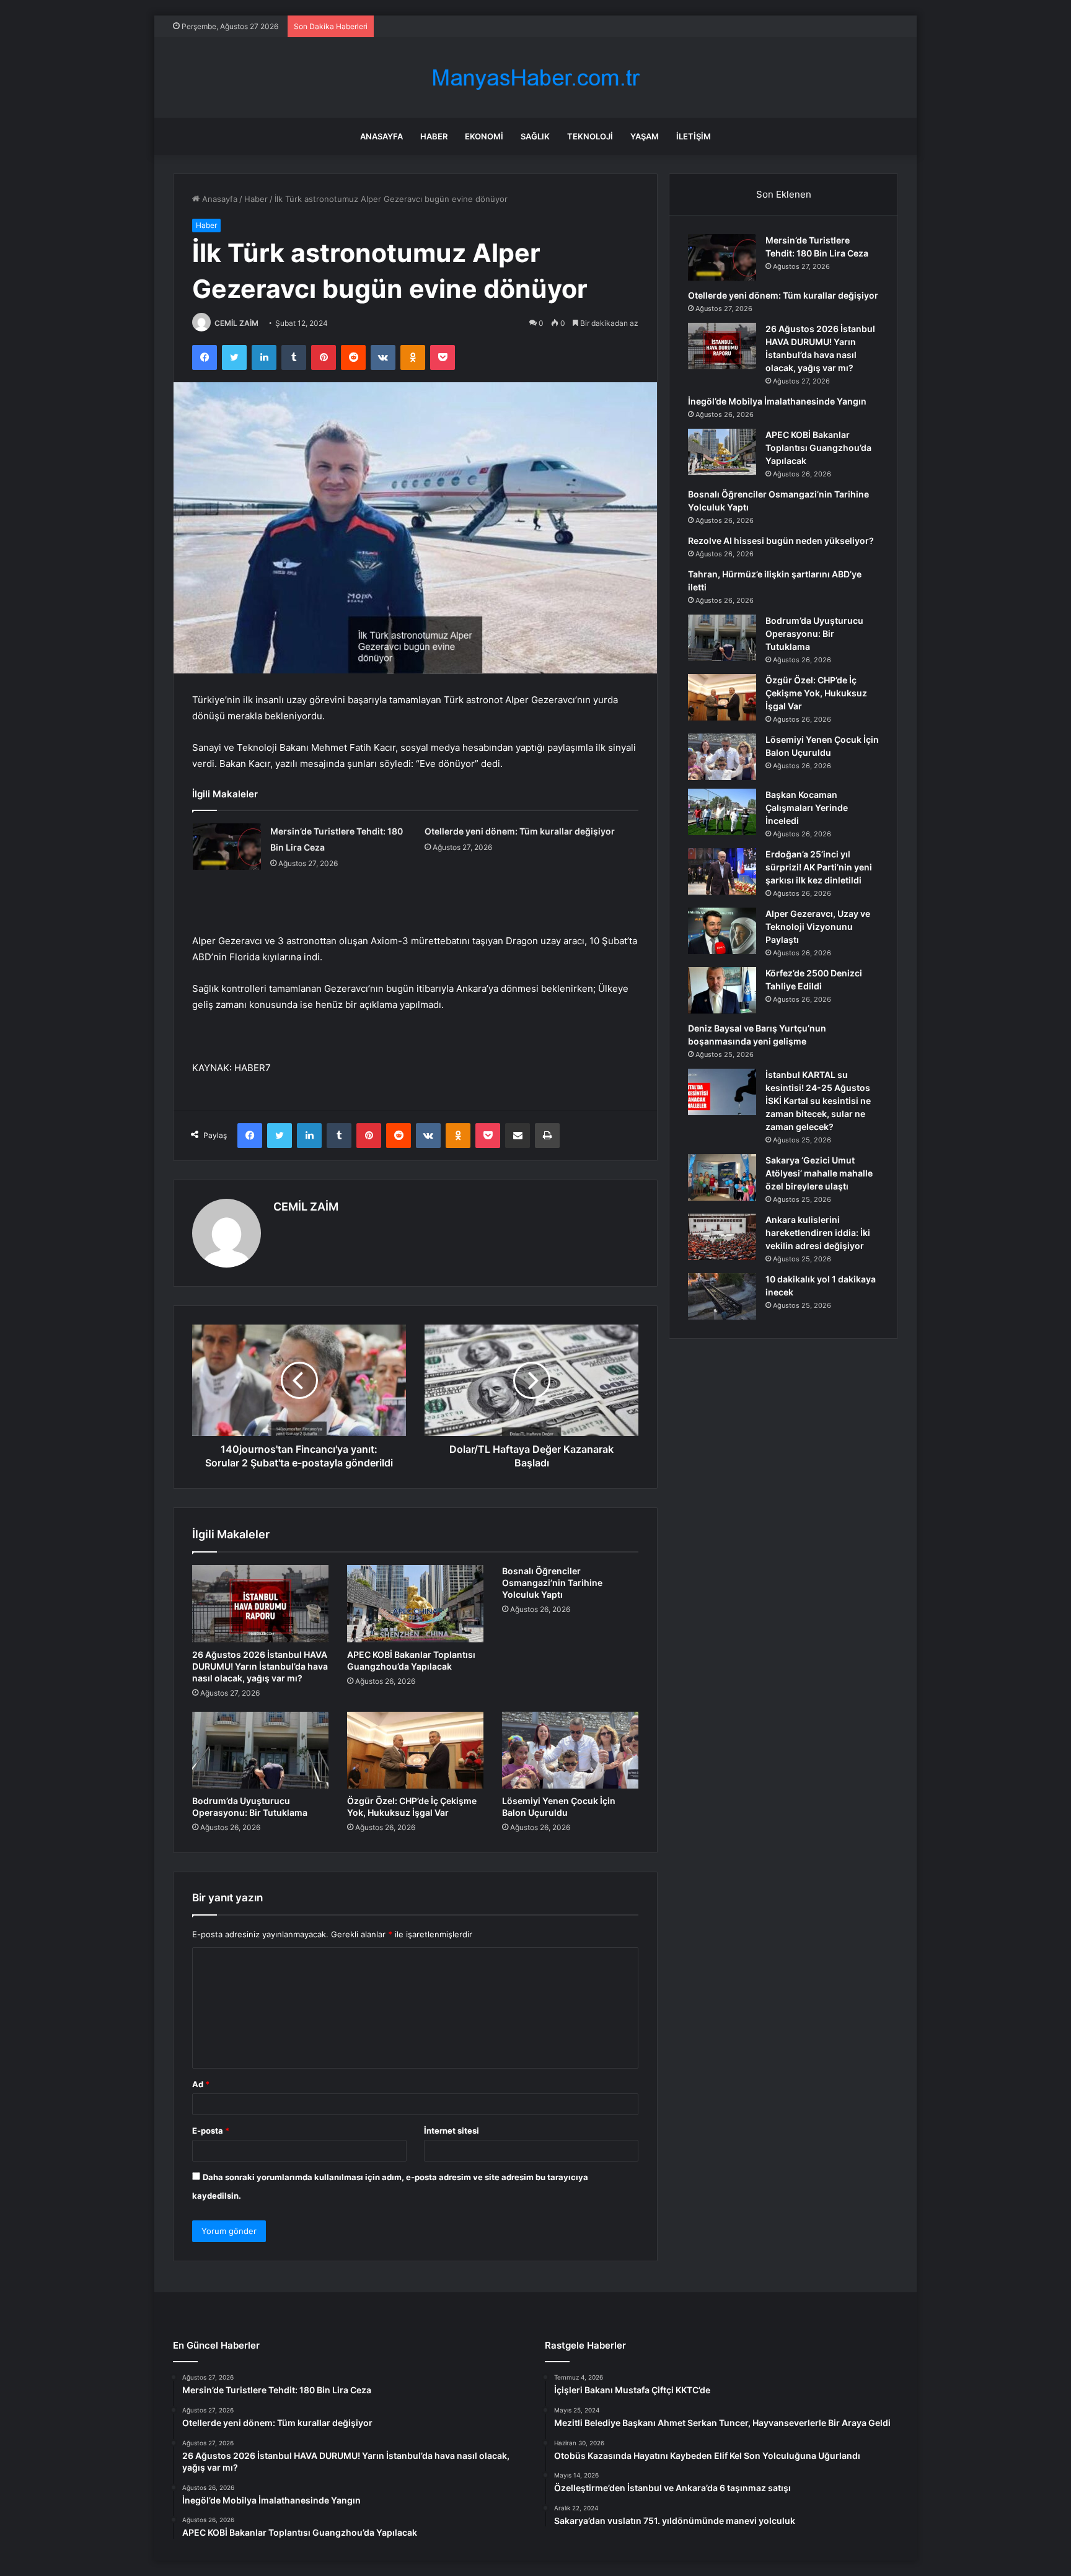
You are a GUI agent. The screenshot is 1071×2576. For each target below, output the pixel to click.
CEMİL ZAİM (236, 323)
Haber (434, 136)
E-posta (211, 2131)
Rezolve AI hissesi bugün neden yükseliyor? (781, 541)
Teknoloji (590, 136)
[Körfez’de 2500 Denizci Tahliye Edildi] (722, 990)
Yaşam (645, 136)
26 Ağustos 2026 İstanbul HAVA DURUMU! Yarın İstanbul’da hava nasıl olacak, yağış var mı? (260, 1666)
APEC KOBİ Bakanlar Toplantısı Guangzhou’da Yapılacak (818, 448)
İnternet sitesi (452, 2131)
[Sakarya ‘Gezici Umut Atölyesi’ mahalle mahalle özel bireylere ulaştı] (722, 1177)
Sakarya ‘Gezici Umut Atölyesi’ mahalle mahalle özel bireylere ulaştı (819, 1173)
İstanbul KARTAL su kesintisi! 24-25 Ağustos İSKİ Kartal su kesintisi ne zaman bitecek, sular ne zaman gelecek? (818, 1101)
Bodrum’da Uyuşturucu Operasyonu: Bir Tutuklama (814, 633)
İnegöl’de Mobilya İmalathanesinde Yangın (777, 401)
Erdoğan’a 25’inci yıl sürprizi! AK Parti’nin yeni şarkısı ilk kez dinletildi (819, 867)
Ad (201, 2084)
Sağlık (535, 136)
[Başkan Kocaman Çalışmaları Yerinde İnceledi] (722, 812)
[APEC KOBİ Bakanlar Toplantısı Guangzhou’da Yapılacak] (415, 1603)
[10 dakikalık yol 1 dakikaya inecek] (722, 1296)
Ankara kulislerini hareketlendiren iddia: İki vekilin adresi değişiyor (818, 1233)
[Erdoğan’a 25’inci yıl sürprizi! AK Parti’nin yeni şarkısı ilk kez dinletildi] (722, 871)
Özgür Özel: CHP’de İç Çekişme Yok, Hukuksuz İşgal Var (816, 693)
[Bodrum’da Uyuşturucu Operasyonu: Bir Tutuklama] (260, 1750)
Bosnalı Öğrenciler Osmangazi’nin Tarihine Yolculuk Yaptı (552, 1583)
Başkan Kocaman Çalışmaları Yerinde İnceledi (807, 808)
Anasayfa (381, 136)
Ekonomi (484, 136)
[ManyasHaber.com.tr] (535, 78)
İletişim (694, 136)
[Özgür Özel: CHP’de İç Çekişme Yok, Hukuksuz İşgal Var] (415, 1750)
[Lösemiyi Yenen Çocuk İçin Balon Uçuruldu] (570, 1750)
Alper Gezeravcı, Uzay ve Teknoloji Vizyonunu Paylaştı (818, 927)
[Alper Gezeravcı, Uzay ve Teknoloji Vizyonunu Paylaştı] (722, 931)
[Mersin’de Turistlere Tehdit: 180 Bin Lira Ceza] (227, 847)
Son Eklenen (784, 194)
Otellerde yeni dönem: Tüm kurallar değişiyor (520, 831)
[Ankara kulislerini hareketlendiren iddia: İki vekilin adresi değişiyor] (722, 1237)
